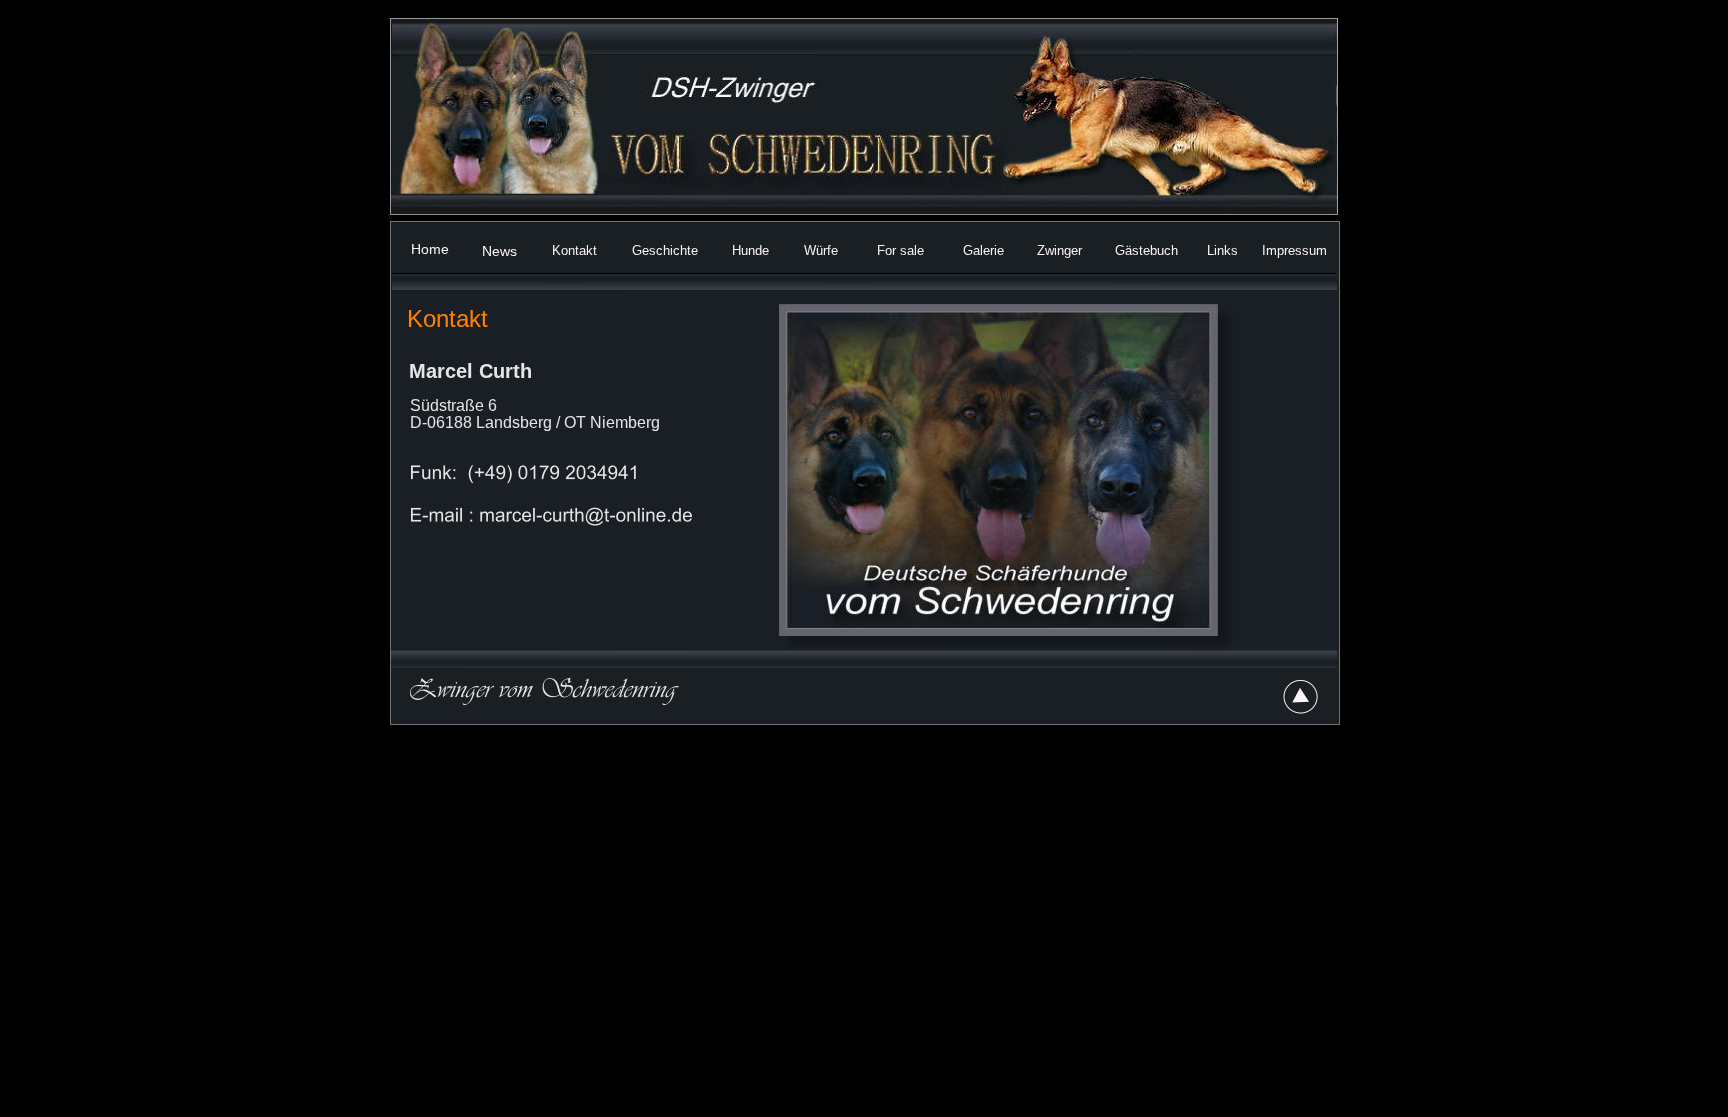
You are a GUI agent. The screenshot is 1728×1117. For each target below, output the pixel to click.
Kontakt (574, 250)
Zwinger (1059, 250)
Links (1222, 250)
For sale (900, 250)
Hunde (750, 250)
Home (430, 249)
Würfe (821, 250)
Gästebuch (1146, 250)
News (499, 251)
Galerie (983, 250)
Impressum (1294, 250)
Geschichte (665, 250)
